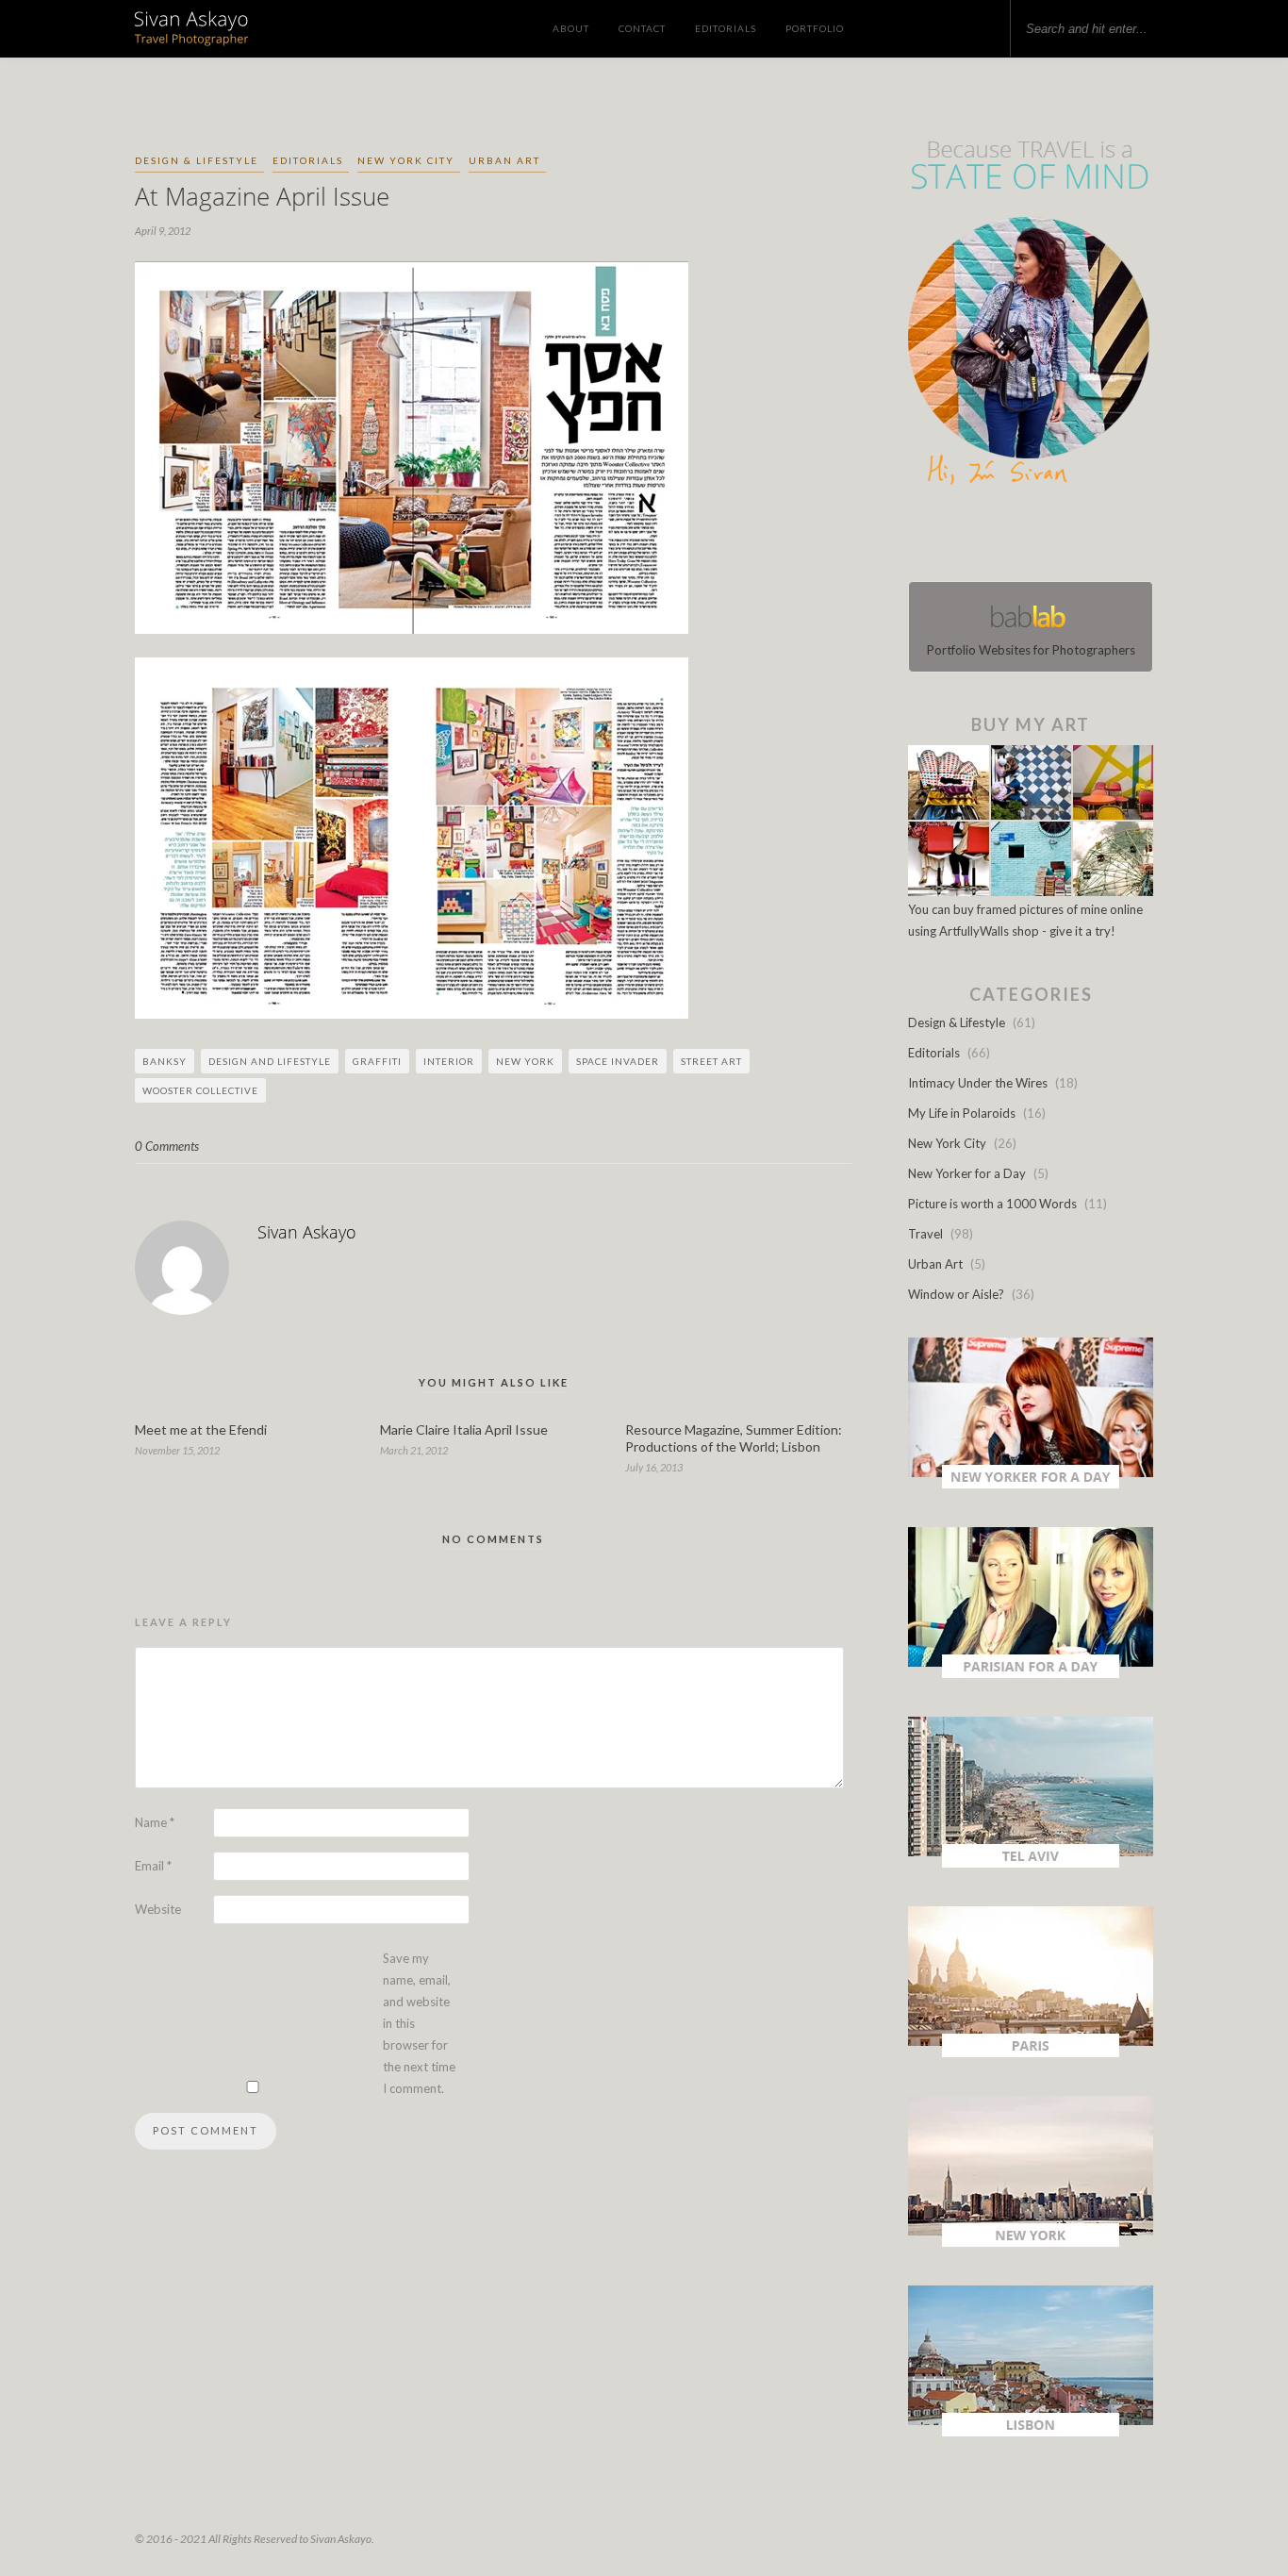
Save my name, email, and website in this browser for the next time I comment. (419, 2023)
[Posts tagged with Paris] (1031, 2052)
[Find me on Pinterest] (1048, 538)
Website (158, 1909)
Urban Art (504, 160)
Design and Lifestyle (270, 1061)
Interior (449, 1061)
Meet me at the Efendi (201, 1429)
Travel (925, 1234)
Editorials (726, 28)
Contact (642, 28)
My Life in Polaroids (962, 1113)
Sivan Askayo (307, 1232)
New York (525, 1061)
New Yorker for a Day (967, 1173)
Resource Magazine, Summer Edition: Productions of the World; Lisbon (734, 1438)
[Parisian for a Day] (1031, 1673)
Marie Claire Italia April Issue (464, 1429)
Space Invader (618, 1061)
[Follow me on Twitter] (1025, 538)
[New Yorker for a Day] (1031, 1484)
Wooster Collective (200, 1090)
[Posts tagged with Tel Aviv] (1031, 1863)
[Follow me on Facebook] (1014, 538)
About (571, 28)
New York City (406, 160)
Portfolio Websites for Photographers (1031, 650)
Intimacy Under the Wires (978, 1083)
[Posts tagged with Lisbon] (1031, 2432)
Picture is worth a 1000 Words (992, 1204)
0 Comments (167, 1146)
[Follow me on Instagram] (1036, 538)
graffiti (377, 1061)
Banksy (165, 1061)
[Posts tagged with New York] (1031, 2242)
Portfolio (815, 28)
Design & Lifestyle (197, 160)
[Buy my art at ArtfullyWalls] (1031, 891)
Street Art (711, 1061)
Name (155, 1822)
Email (153, 1866)
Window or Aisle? (956, 1294)
